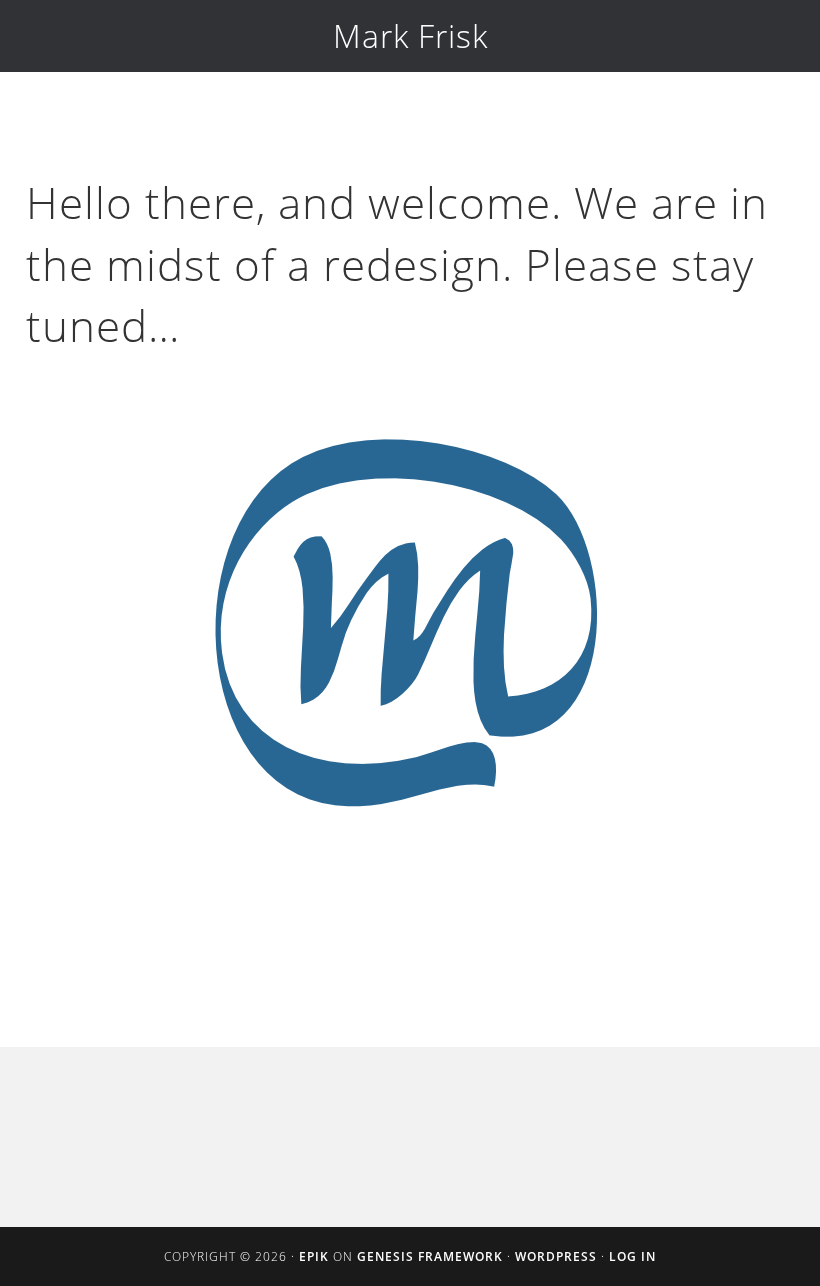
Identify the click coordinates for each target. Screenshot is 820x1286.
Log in (632, 1256)
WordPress (556, 1256)
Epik (314, 1256)
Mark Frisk (410, 35)
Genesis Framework (430, 1256)
